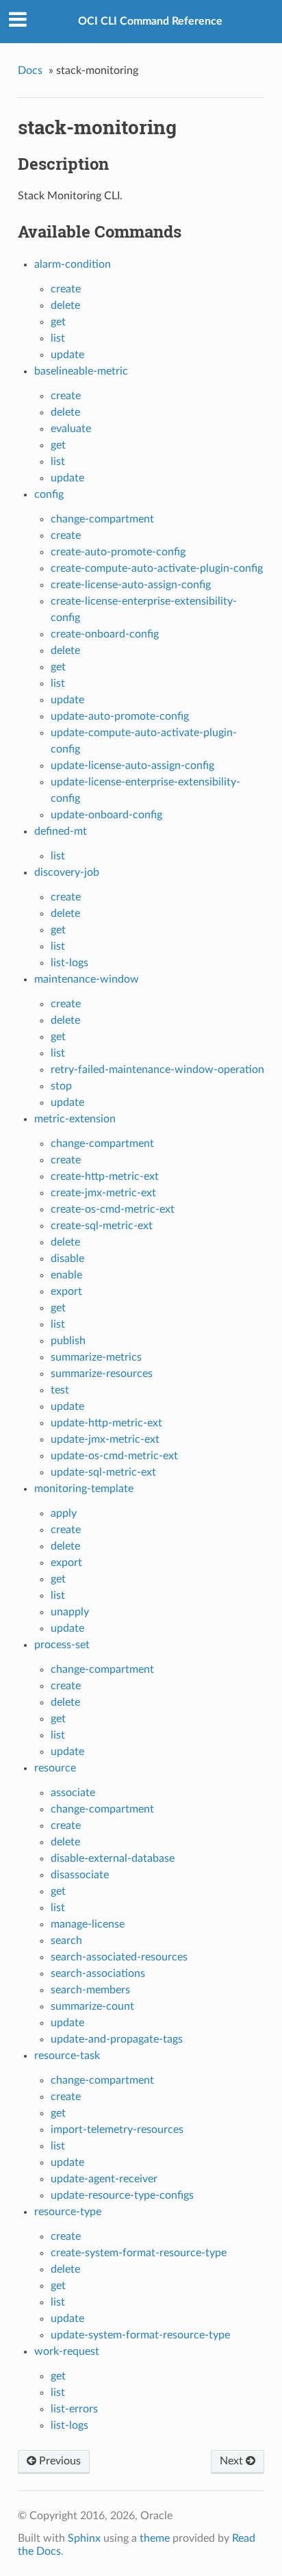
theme (155, 2538)
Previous (59, 2461)
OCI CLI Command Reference (150, 21)
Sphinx (84, 2538)
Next (233, 2461)
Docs (30, 71)
